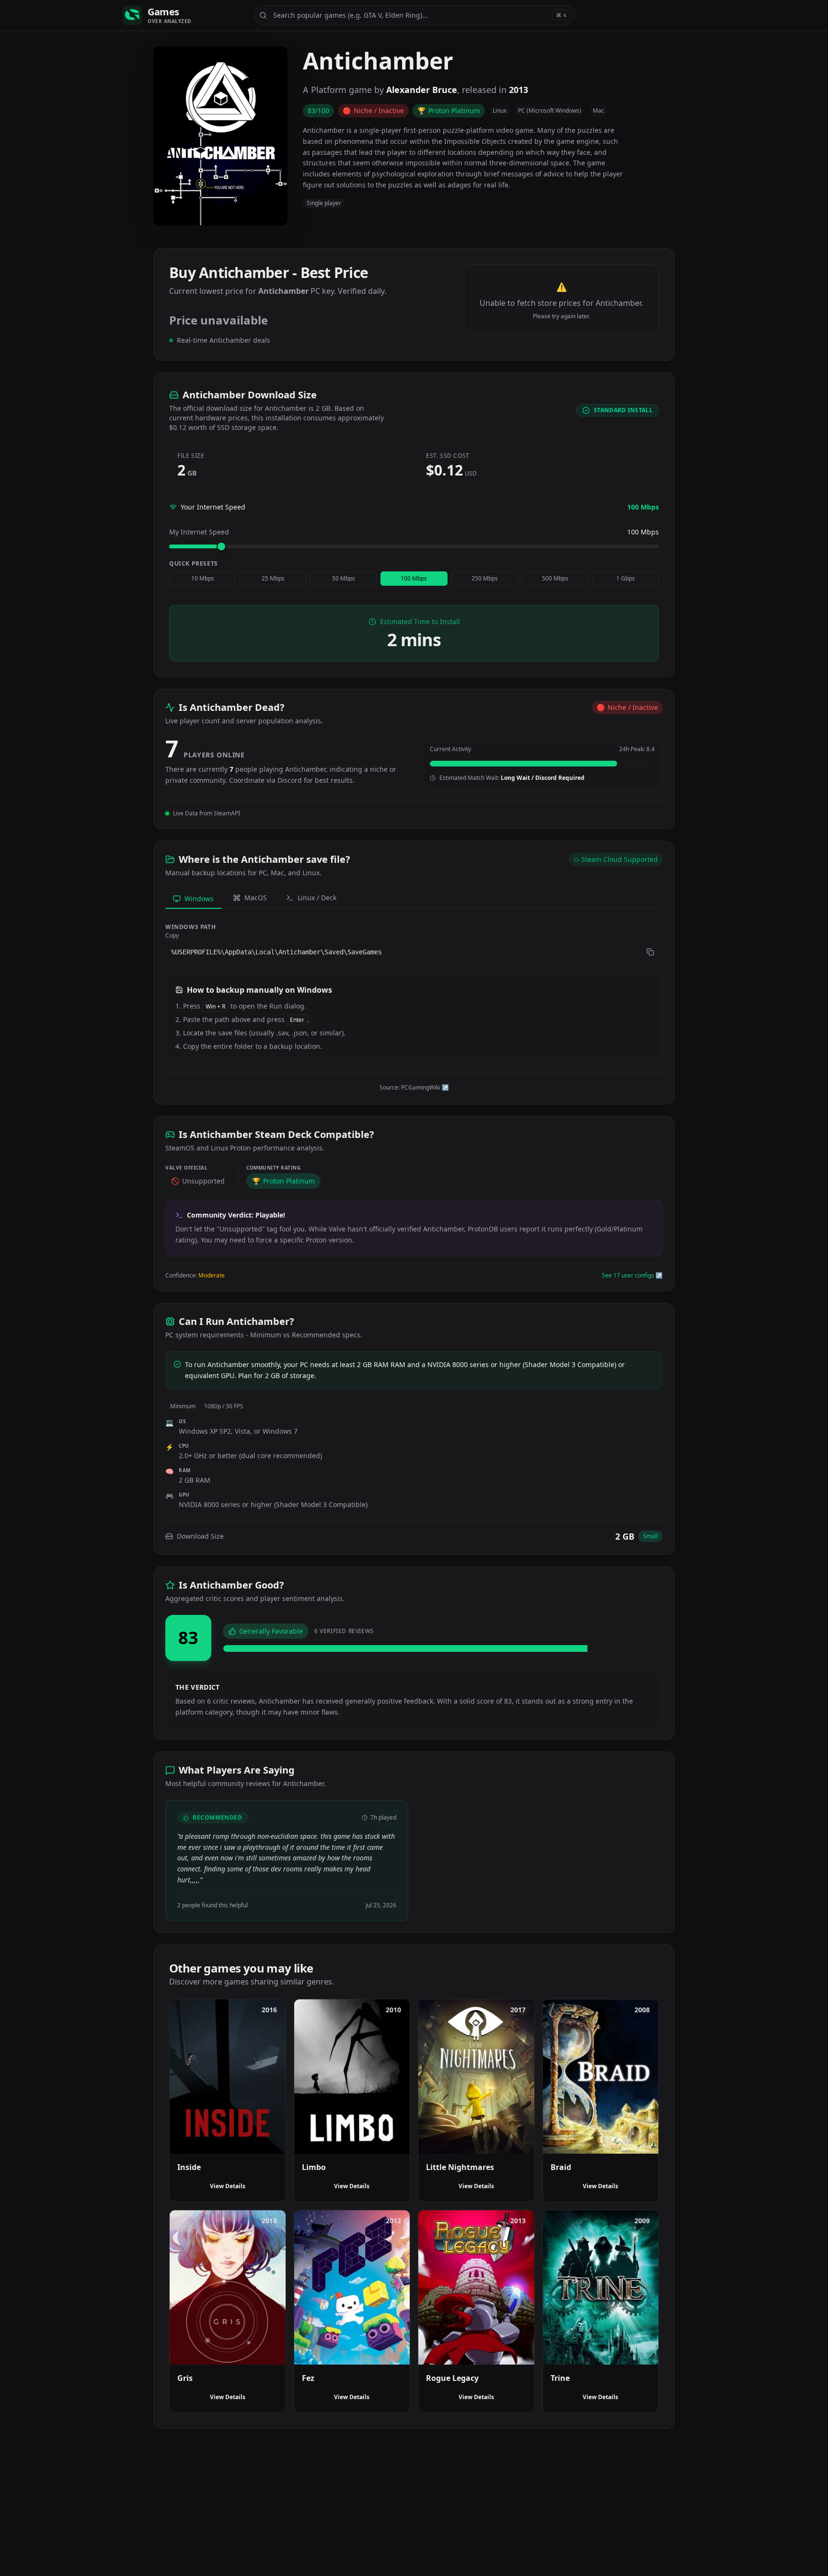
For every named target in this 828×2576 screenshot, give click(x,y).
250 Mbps (485, 578)
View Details (228, 2186)
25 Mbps (273, 578)
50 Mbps (344, 578)
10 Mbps (203, 578)
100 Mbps (414, 578)
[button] (414, 952)
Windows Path (190, 927)
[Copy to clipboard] (650, 952)
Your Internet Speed (213, 507)
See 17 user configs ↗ (632, 1276)
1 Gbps (626, 578)
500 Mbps (555, 578)
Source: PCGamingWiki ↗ (414, 1088)
